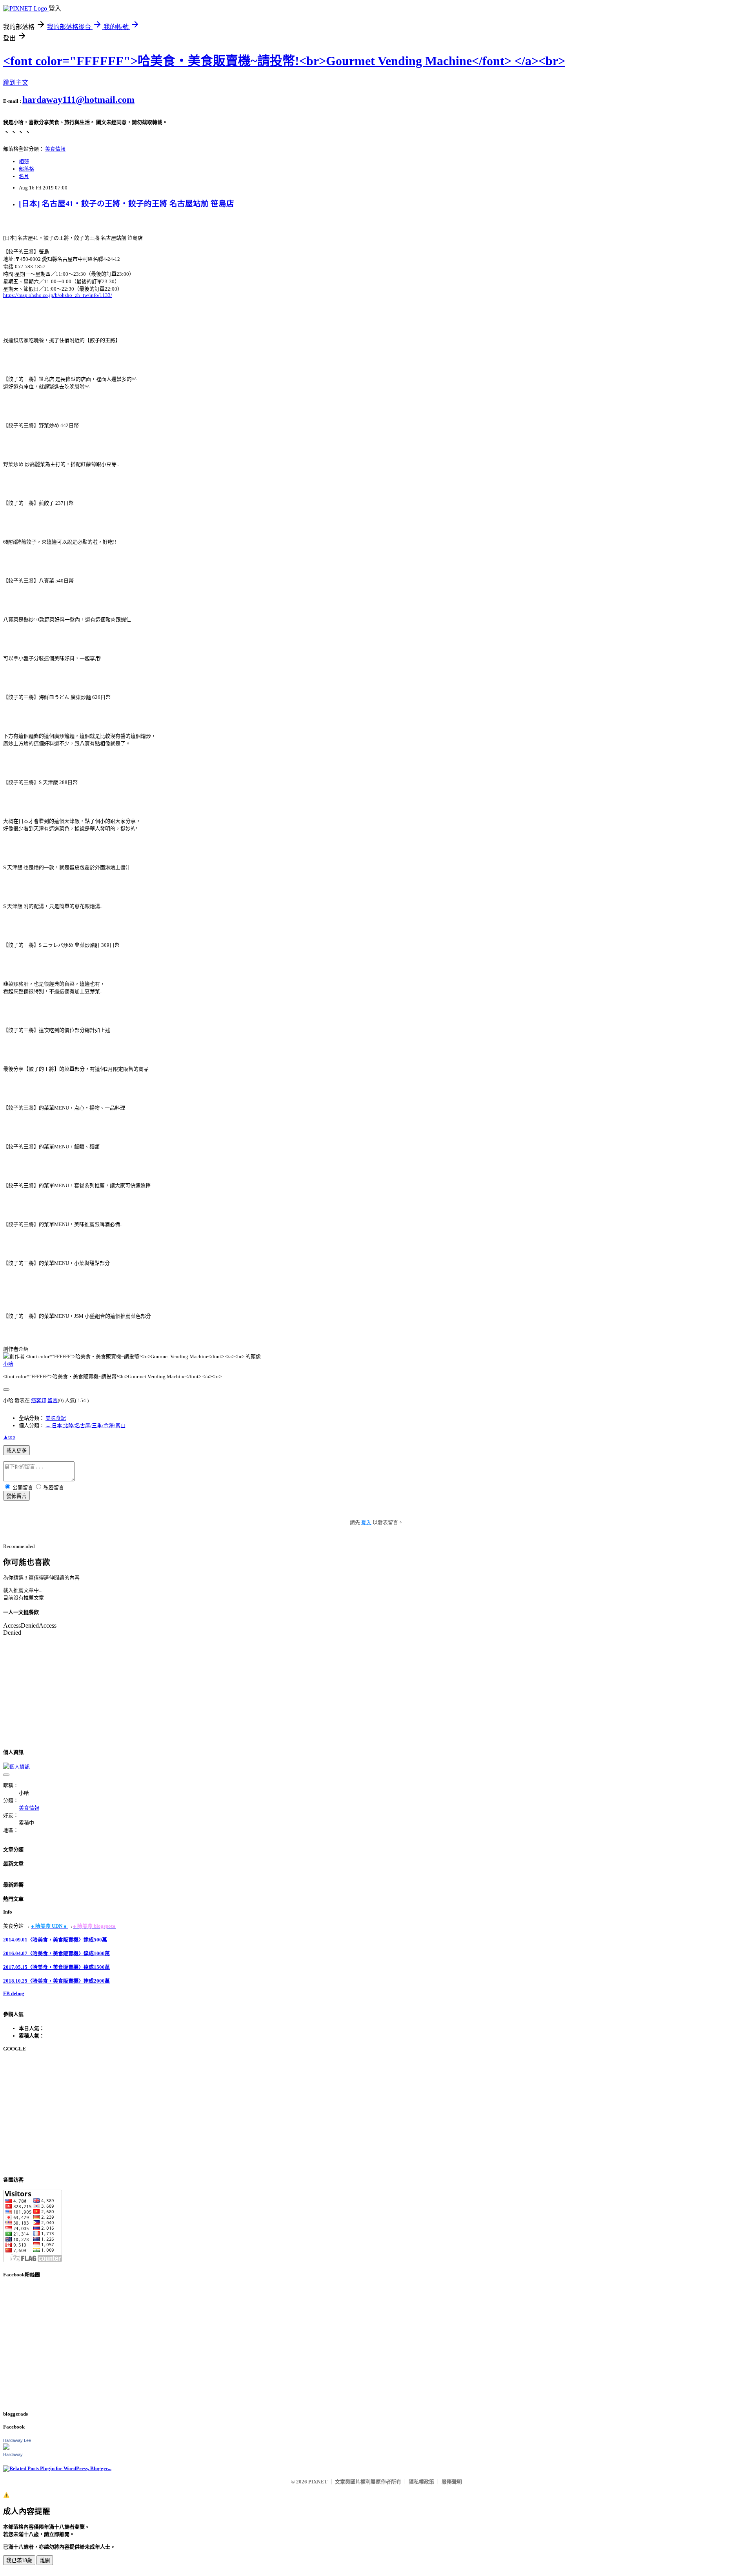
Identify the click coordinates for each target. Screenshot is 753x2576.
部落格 (26, 169)
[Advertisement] (238, 2114)
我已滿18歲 (19, 2561)
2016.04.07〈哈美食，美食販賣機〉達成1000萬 (56, 1953)
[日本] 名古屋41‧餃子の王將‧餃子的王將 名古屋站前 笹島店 (126, 204)
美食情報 (55, 149)
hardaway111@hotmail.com (78, 100)
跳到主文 (16, 83)
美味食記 (56, 1418)
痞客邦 (39, 1400)
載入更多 (16, 1451)
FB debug (14, 1993)
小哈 (8, 1364)
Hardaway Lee (17, 2440)
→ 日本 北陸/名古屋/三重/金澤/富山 (85, 1425)
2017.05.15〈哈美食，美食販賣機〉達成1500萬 (56, 1967)
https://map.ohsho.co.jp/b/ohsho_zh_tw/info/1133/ (58, 295)
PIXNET (318, 2482)
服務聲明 (452, 2482)
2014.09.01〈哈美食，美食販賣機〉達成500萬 (55, 1940)
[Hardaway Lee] (6, 2448)
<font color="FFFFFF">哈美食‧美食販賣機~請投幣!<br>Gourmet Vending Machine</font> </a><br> (284, 61)
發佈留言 (16, 1496)
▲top (9, 1437)
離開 (45, 2561)
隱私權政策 (421, 2482)
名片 (24, 176)
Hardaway (13, 2454)
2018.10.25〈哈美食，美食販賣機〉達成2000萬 (56, 1981)
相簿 (24, 161)
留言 (53, 1400)
